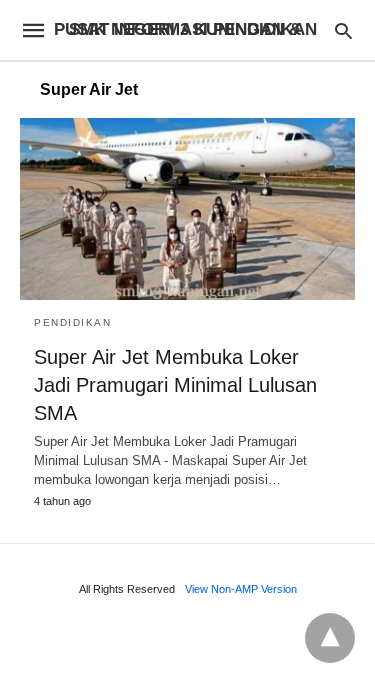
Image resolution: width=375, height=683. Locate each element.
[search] (343, 30)
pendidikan (72, 322)
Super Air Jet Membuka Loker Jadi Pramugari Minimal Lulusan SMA (175, 385)
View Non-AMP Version (241, 589)
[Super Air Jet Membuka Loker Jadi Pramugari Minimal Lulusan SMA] (187, 209)
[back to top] (330, 638)
